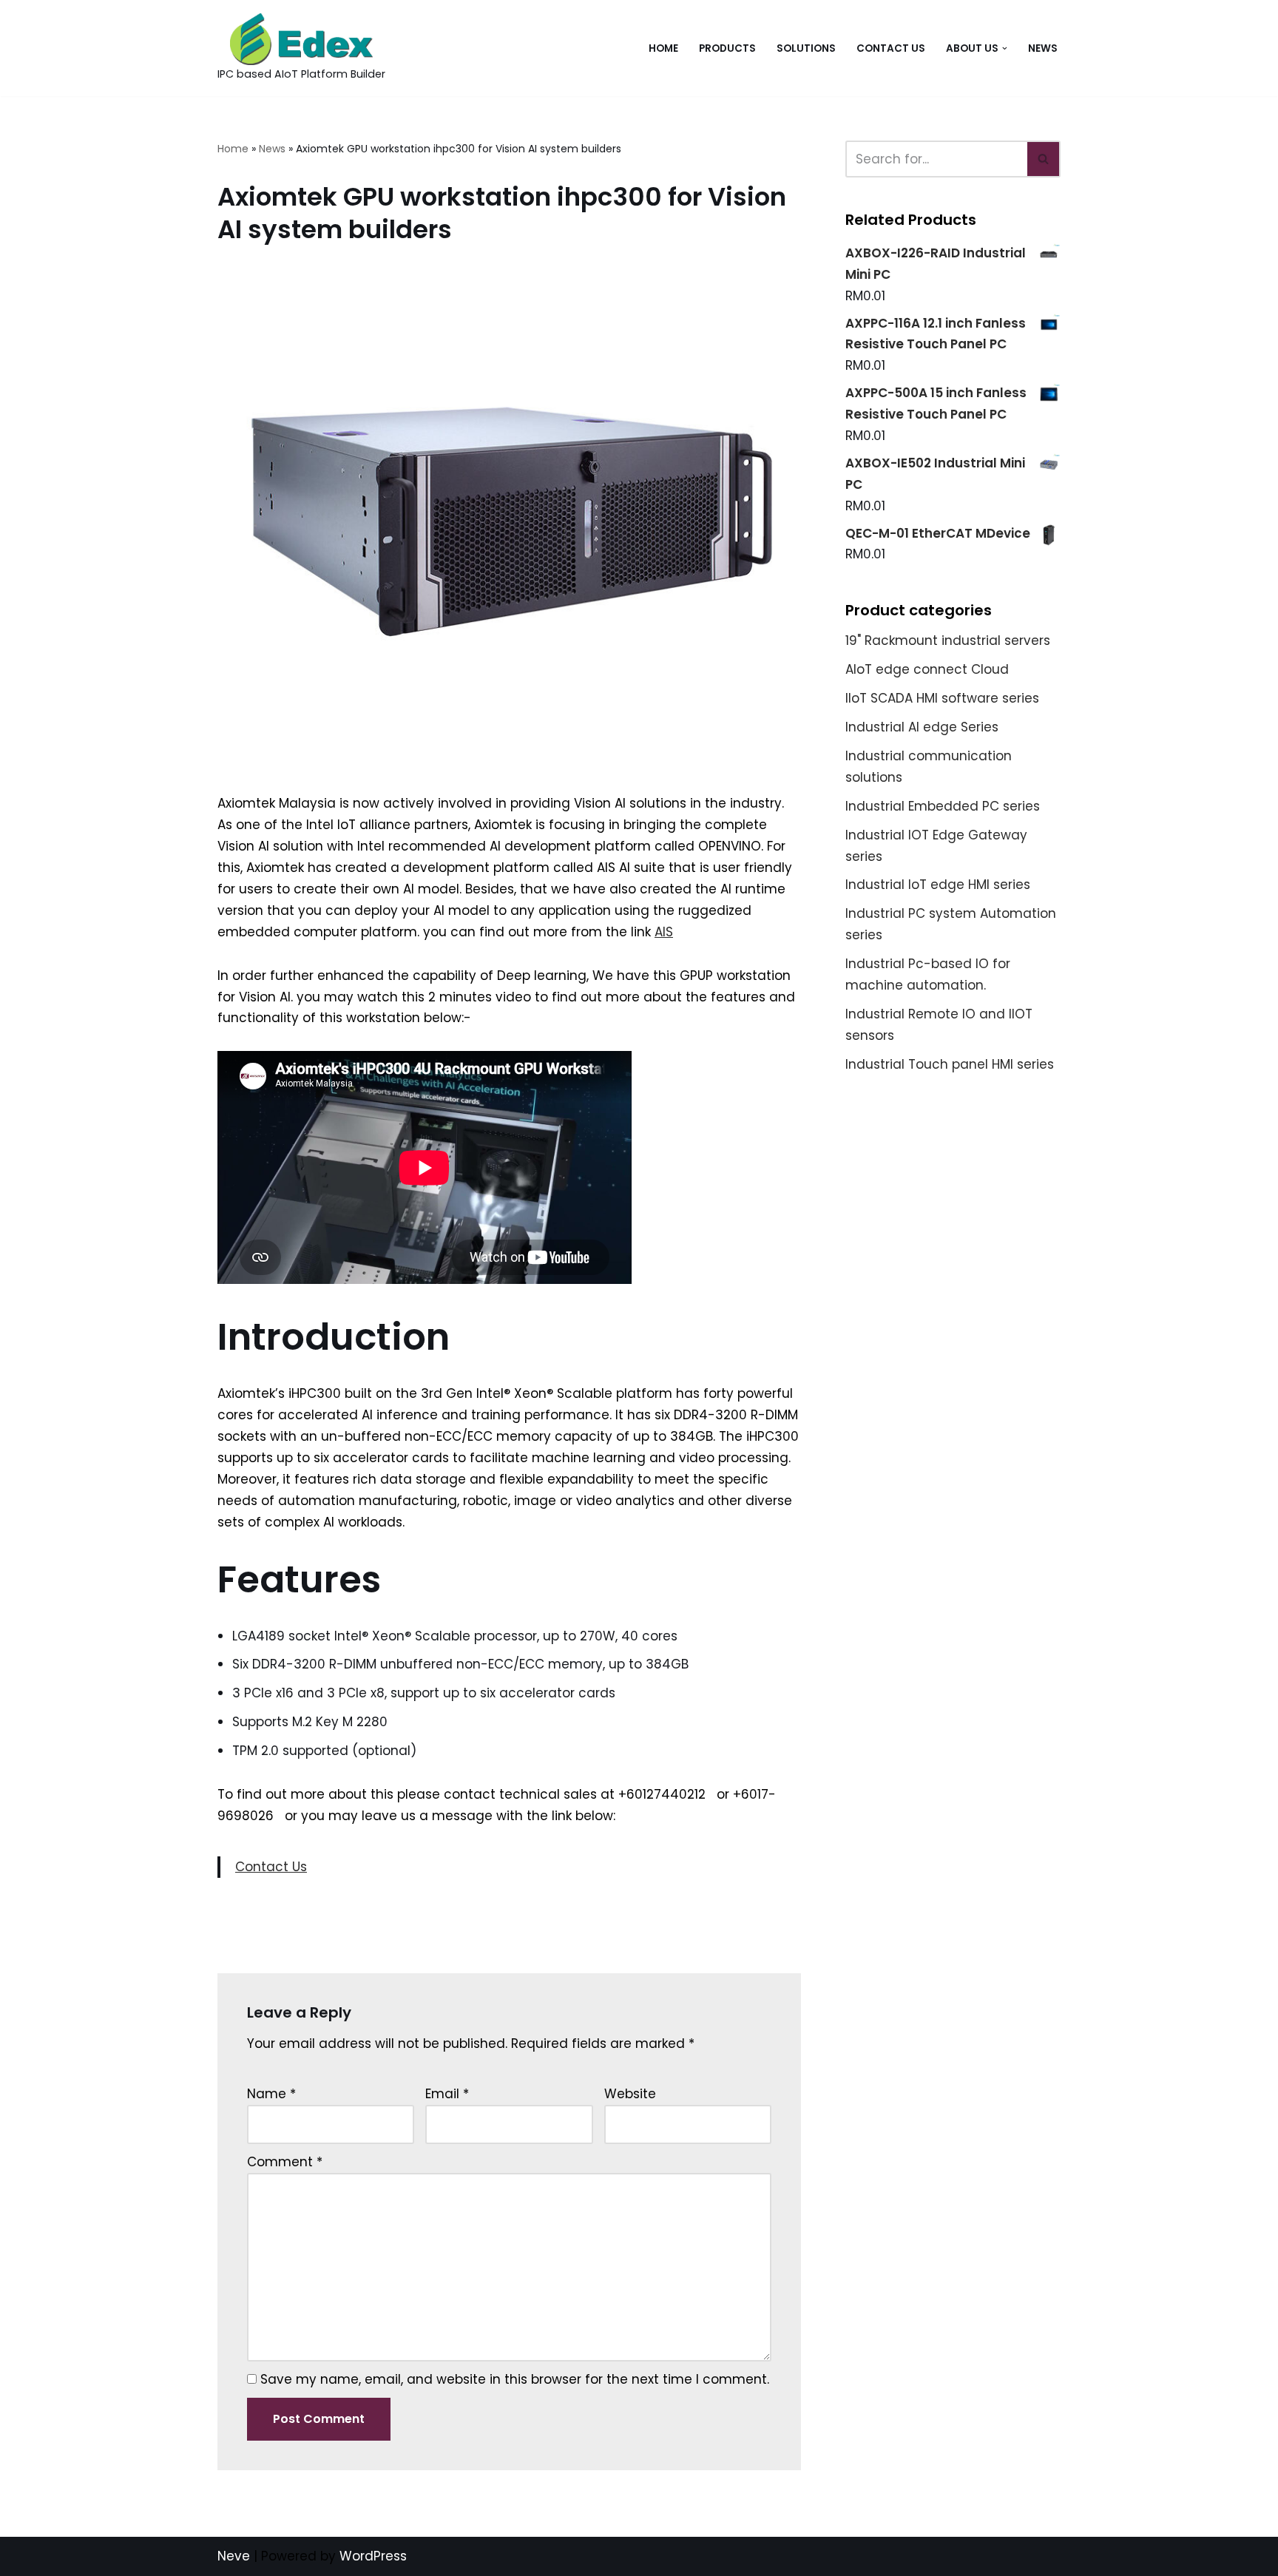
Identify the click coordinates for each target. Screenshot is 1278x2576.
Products (727, 48)
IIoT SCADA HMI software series (942, 698)
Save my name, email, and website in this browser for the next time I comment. (515, 2379)
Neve (234, 2556)
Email (447, 2094)
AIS (664, 932)
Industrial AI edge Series (922, 727)
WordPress (373, 2556)
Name (271, 2094)
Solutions (806, 48)
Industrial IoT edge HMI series (938, 885)
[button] (1005, 48)
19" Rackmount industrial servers (948, 640)
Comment (285, 2162)
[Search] (1044, 159)
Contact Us (891, 48)
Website (630, 2094)
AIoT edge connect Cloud (927, 669)
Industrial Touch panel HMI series (950, 1064)
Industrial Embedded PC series (943, 806)
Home (663, 48)
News (1043, 48)
